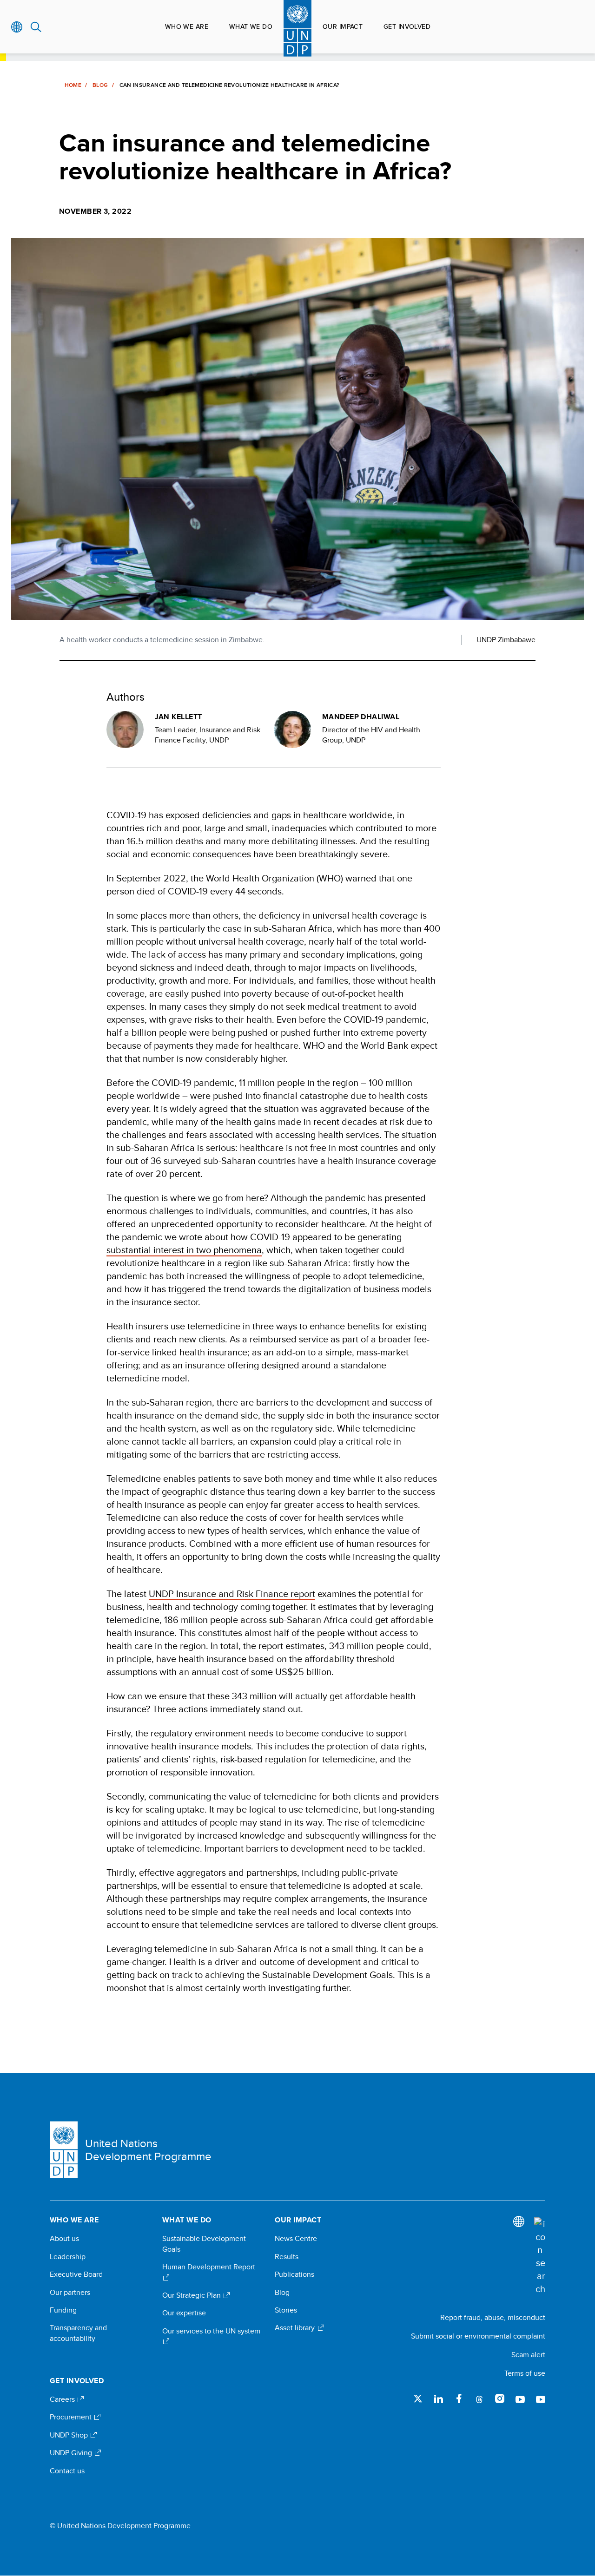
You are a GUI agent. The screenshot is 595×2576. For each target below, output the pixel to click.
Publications (294, 2274)
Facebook (459, 2399)
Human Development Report (209, 2267)
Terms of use (525, 2373)
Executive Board (76, 2274)
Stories (286, 2310)
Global (17, 27)
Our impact (343, 26)
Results (287, 2257)
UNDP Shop (70, 2435)
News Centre (296, 2239)
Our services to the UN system (211, 2331)
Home (73, 85)
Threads (479, 2399)
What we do (251, 26)
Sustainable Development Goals (204, 2244)
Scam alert (528, 2355)
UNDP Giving (72, 2453)
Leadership (68, 2257)
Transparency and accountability (78, 2333)
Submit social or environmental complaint (478, 2336)
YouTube (520, 2399)
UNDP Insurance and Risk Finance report (232, 1594)
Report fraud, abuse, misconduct (493, 2317)
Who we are (187, 26)
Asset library (296, 2328)
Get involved (407, 26)
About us (64, 2239)
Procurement (72, 2417)
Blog (100, 85)
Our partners (70, 2293)
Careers (63, 2399)
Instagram (500, 2399)
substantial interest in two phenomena (184, 1250)
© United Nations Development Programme (120, 2526)
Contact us (67, 2471)
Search (36, 27)
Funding (63, 2310)
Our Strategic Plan (192, 2295)
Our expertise (184, 2313)
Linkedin (438, 2399)
